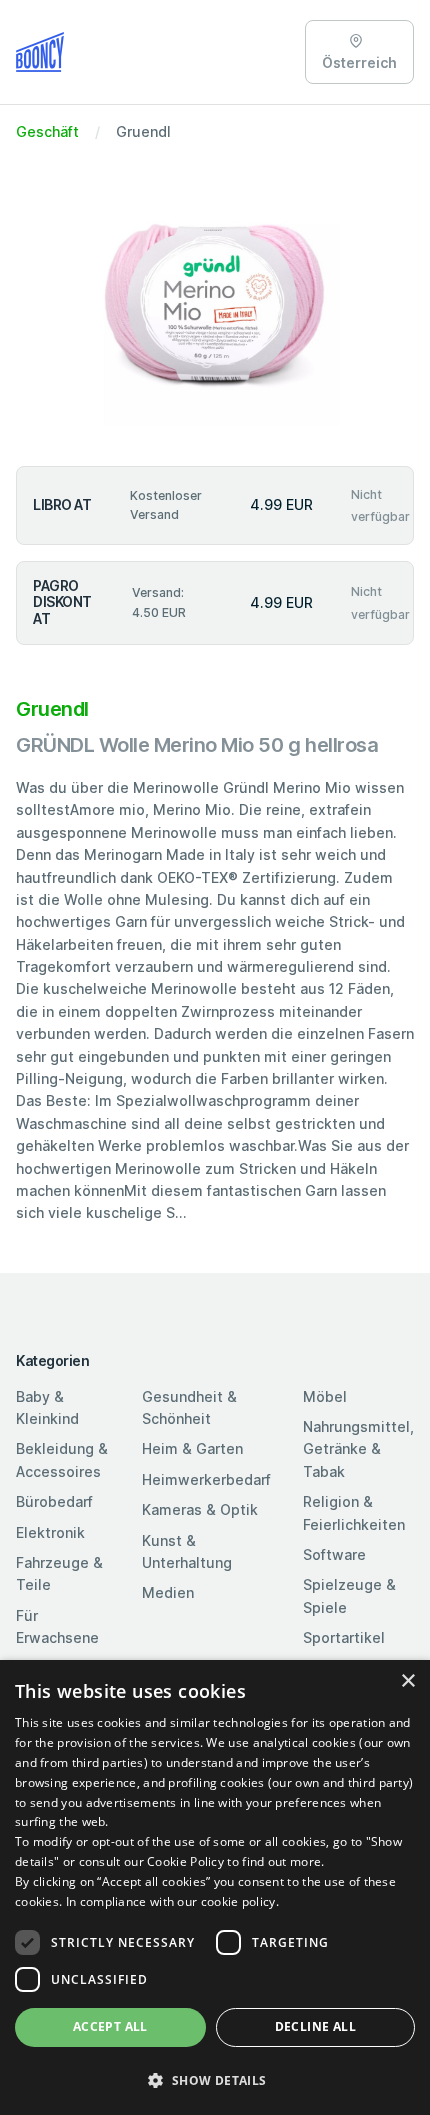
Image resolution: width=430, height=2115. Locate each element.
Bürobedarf (54, 1501)
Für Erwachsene (57, 1626)
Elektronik (50, 1532)
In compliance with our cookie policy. (172, 1901)
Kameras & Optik (200, 1509)
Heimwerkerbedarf (206, 1479)
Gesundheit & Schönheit (189, 1407)
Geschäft (47, 131)
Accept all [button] (110, 2026)
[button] (215, 2080)
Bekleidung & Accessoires (62, 1459)
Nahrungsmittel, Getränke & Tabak (358, 1449)
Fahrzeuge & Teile (59, 1573)
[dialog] (215, 1887)
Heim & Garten (192, 1448)
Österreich (359, 62)
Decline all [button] (315, 2026)
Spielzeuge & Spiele (349, 1595)
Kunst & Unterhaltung (187, 1551)
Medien (168, 1592)
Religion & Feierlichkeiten (354, 1512)
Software (334, 1554)
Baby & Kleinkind (47, 1407)
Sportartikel (344, 1637)
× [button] (407, 1681)
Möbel (325, 1396)
